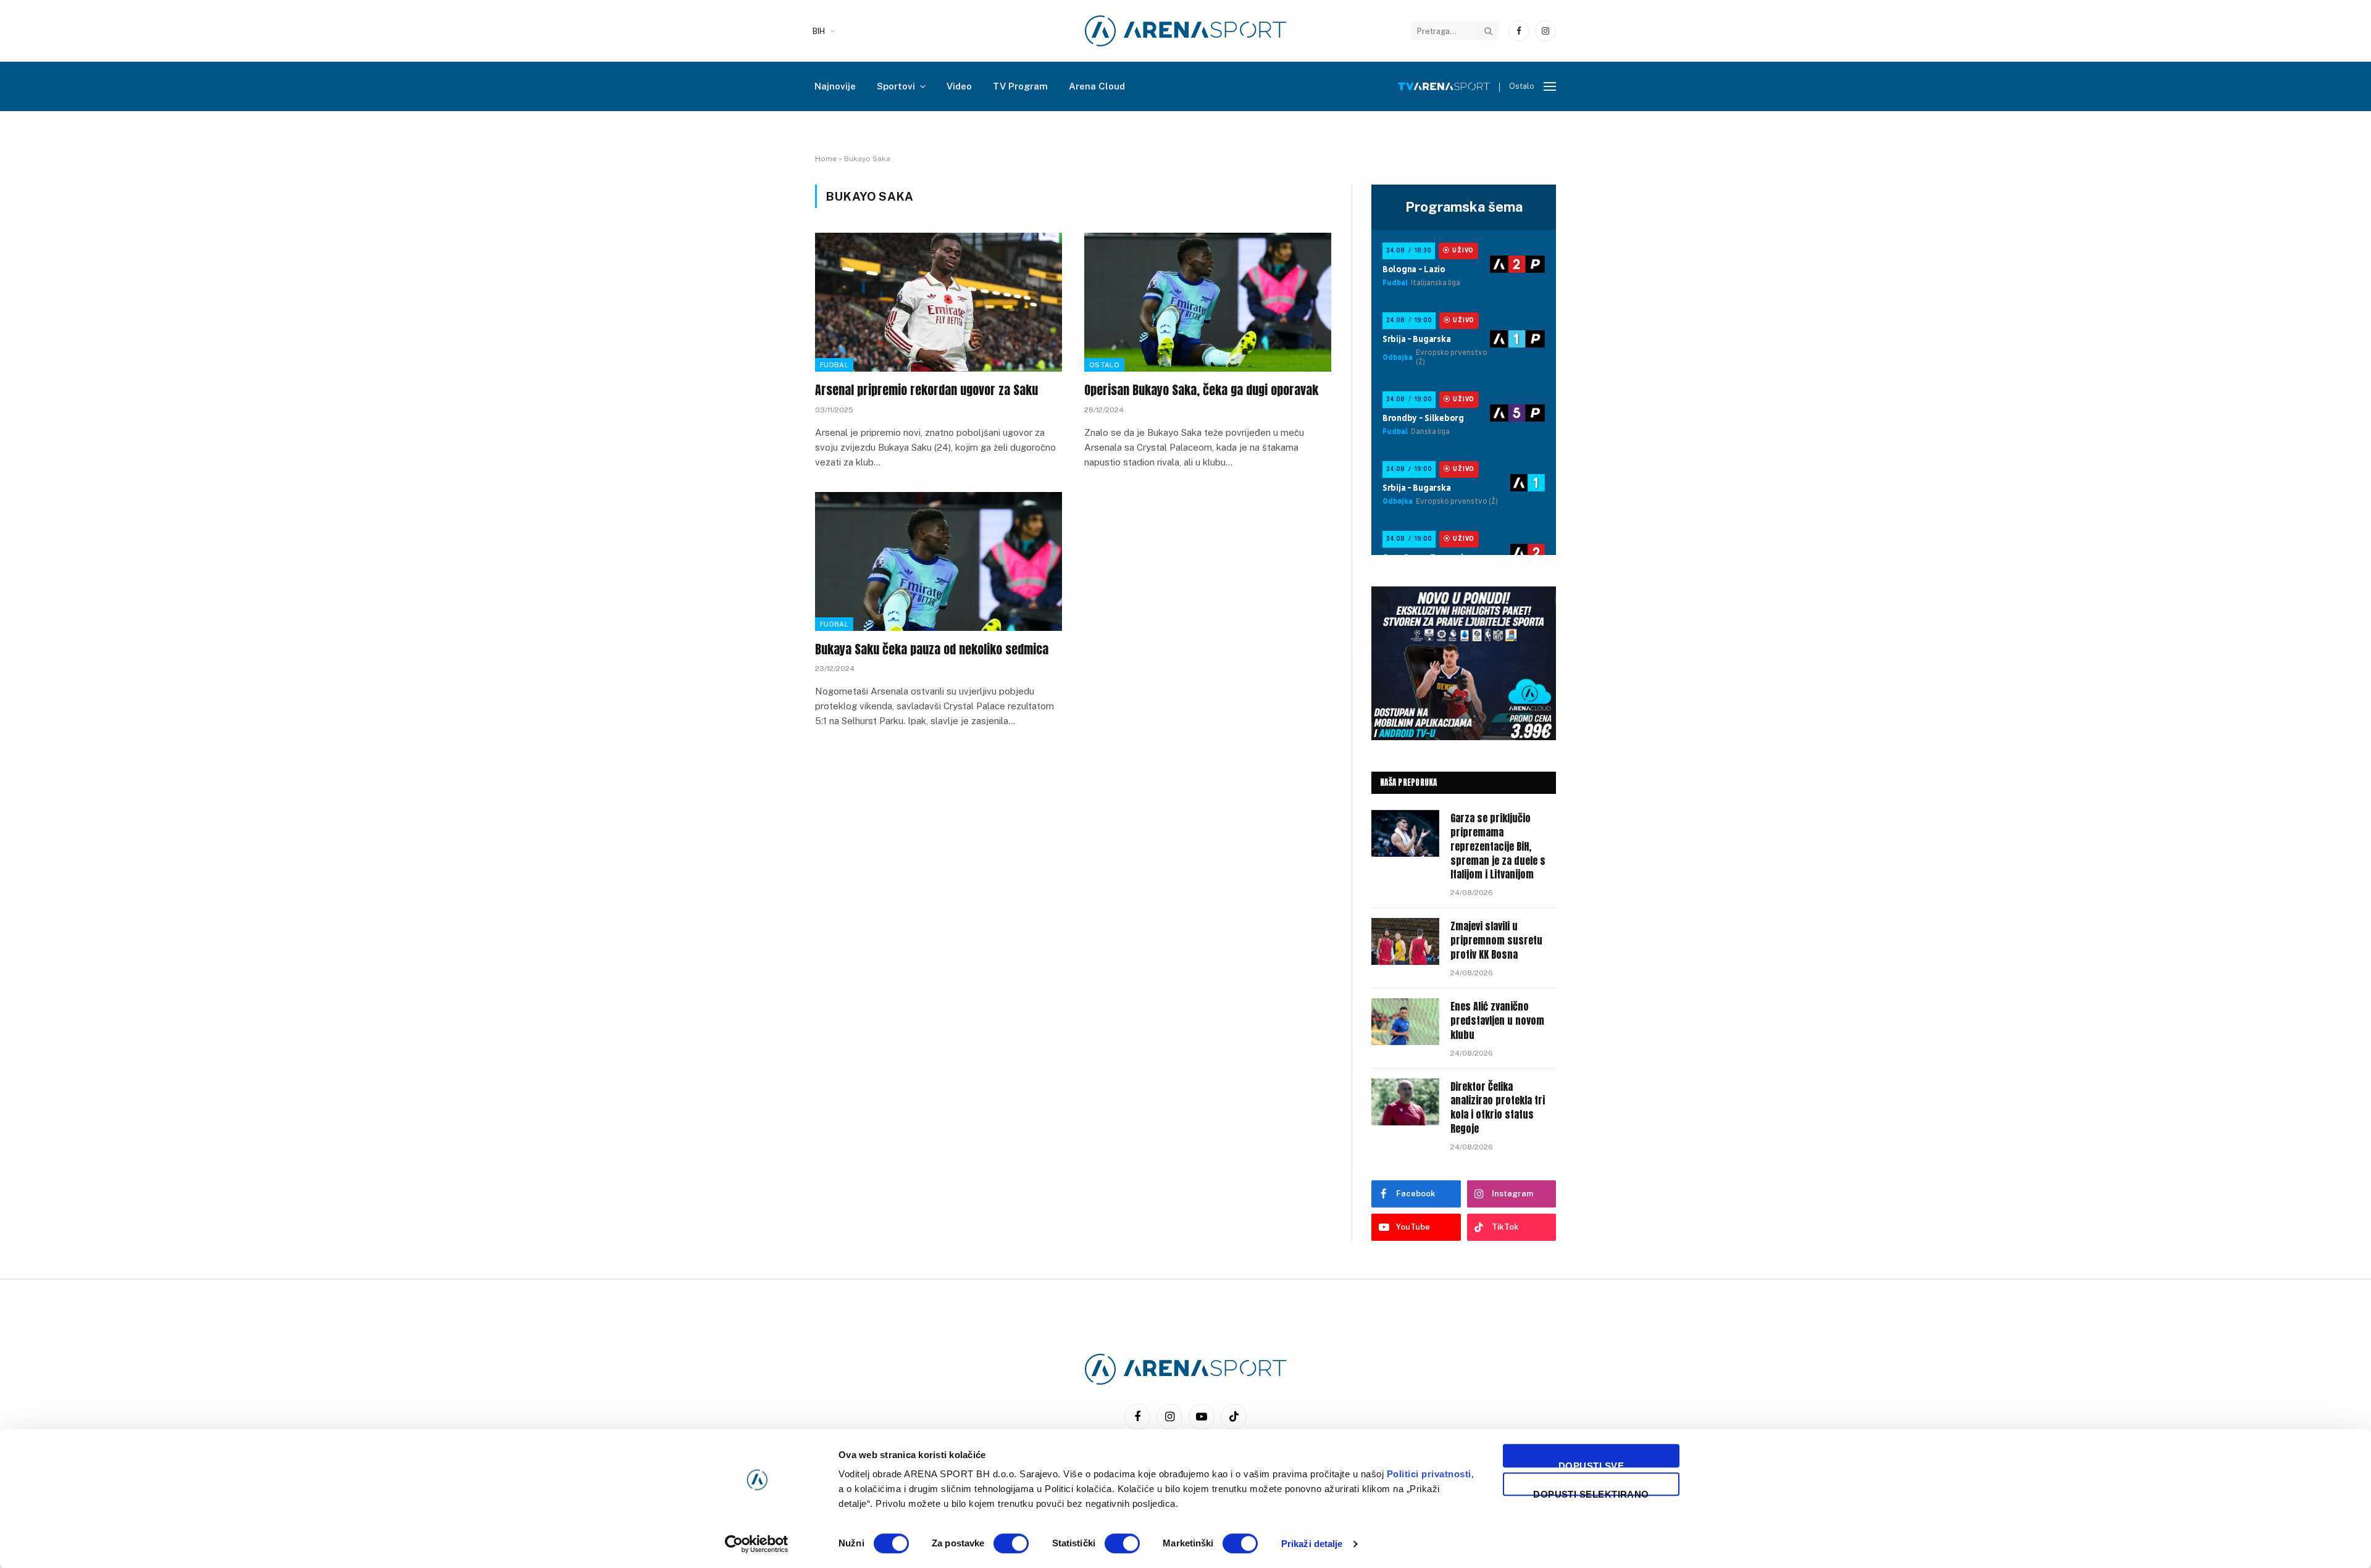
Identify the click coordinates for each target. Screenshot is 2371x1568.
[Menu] (1550, 87)
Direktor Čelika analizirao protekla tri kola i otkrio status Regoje (1498, 1108)
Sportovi (896, 86)
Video (959, 86)
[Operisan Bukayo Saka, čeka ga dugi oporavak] (1208, 302)
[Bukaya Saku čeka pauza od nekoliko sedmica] (939, 561)
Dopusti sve (1591, 1464)
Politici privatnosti (1429, 1474)
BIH (819, 31)
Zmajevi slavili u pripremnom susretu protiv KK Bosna (1496, 940)
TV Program (1020, 86)
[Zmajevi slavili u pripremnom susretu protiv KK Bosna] (1405, 941)
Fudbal (834, 365)
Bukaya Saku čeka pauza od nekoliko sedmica (932, 649)
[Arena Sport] (1186, 31)
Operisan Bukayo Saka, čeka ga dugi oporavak (1201, 390)
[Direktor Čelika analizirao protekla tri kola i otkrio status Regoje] (1405, 1102)
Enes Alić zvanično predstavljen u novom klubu (1497, 1021)
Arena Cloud (1097, 86)
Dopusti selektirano (1591, 1492)
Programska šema (1464, 207)
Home (826, 159)
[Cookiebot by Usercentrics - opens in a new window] (757, 1544)
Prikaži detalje (1312, 1544)
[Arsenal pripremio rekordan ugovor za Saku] (939, 302)
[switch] (1011, 1543)
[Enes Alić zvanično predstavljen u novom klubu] (1405, 1022)
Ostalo (1104, 365)
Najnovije (835, 86)
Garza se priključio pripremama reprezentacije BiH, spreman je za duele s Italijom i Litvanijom (1498, 846)
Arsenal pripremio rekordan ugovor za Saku (926, 390)
